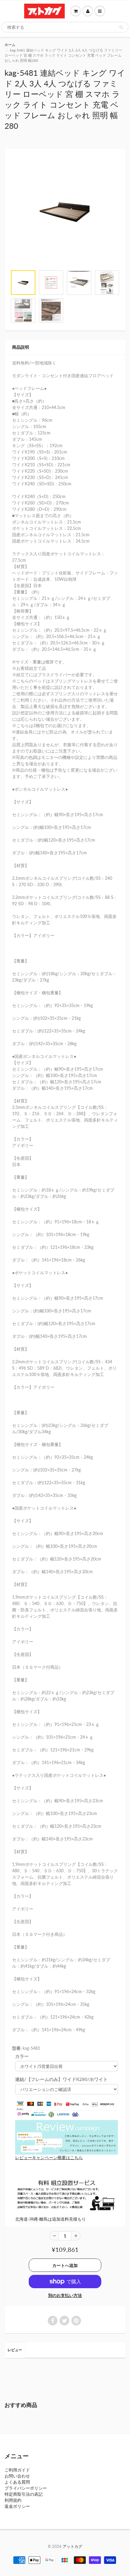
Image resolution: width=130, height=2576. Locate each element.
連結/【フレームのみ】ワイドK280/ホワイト (61, 2079)
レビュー (15, 2350)
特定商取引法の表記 (24, 2494)
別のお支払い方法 (65, 2295)
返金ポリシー (17, 2506)
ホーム (10, 45)
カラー (22, 2056)
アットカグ (72, 2546)
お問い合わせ (17, 2476)
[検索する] (121, 27)
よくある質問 (17, 2482)
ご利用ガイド (17, 2470)
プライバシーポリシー (26, 2488)
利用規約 (13, 2500)
